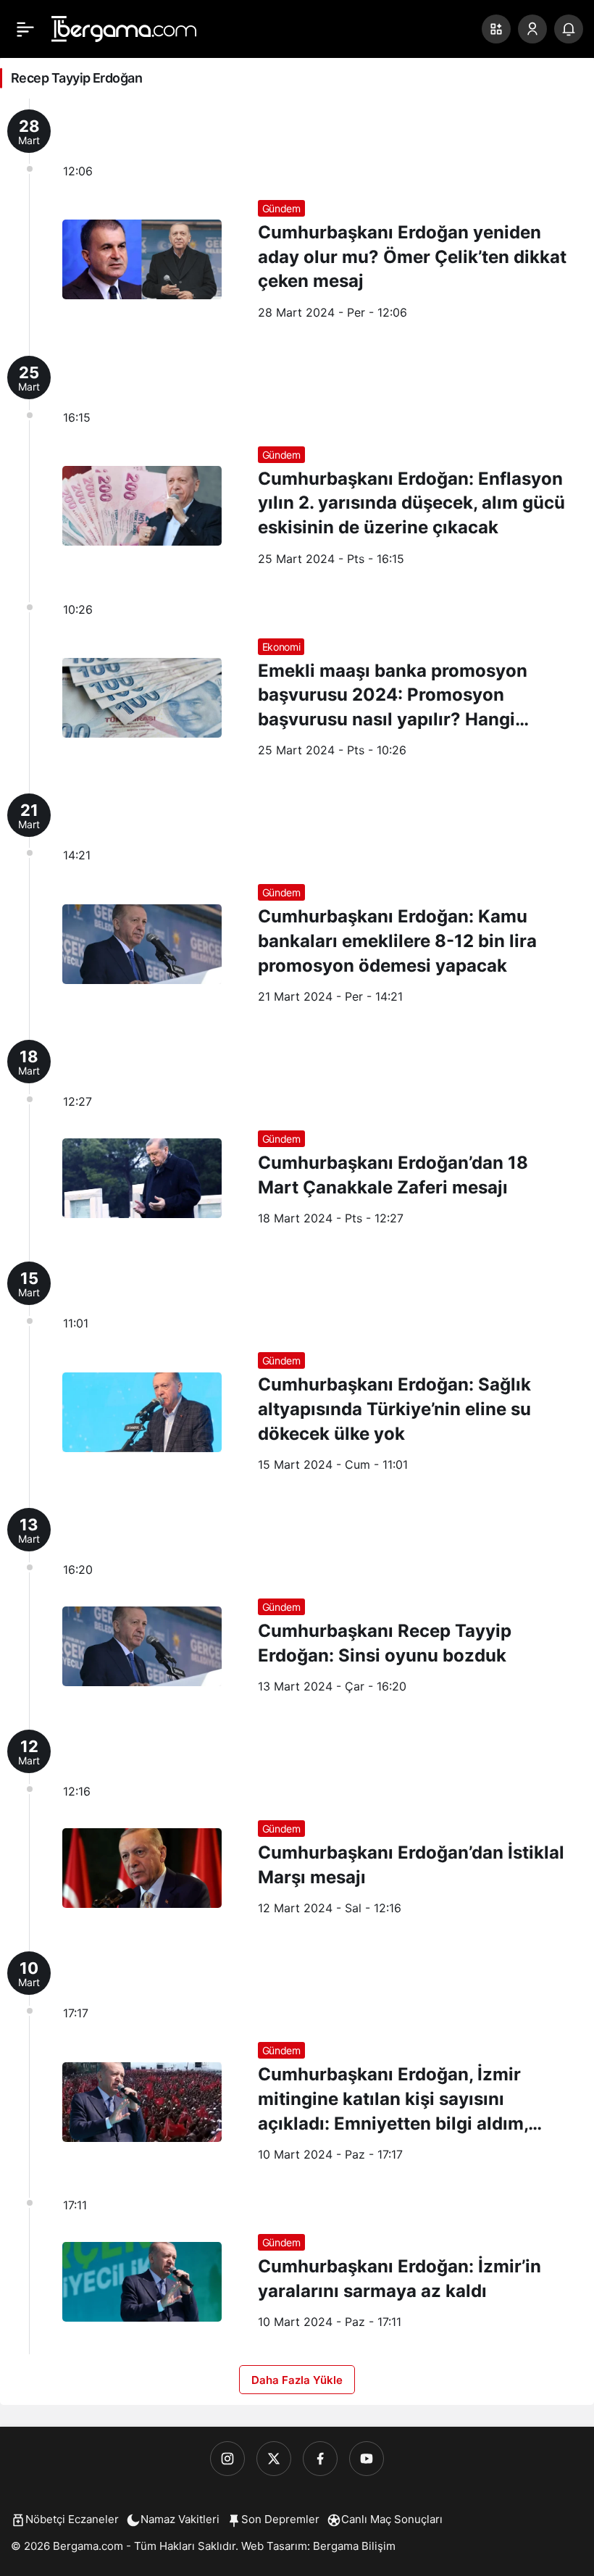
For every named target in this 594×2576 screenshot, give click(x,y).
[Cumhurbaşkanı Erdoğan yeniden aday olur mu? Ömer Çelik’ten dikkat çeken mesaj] (297, 222)
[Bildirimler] (569, 29)
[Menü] (25, 29)
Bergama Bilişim (354, 2546)
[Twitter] (274, 2459)
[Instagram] (227, 2459)
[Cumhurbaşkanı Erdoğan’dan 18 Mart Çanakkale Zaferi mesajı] (297, 1140)
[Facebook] (320, 2459)
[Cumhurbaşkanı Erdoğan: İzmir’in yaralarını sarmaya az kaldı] (297, 2271)
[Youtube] (367, 2459)
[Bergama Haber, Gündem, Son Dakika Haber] (124, 28)
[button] (496, 29)
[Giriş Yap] (532, 29)
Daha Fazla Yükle (297, 2380)
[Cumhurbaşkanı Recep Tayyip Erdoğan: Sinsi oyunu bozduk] (297, 1608)
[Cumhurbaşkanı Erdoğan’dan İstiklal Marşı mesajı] (297, 1830)
